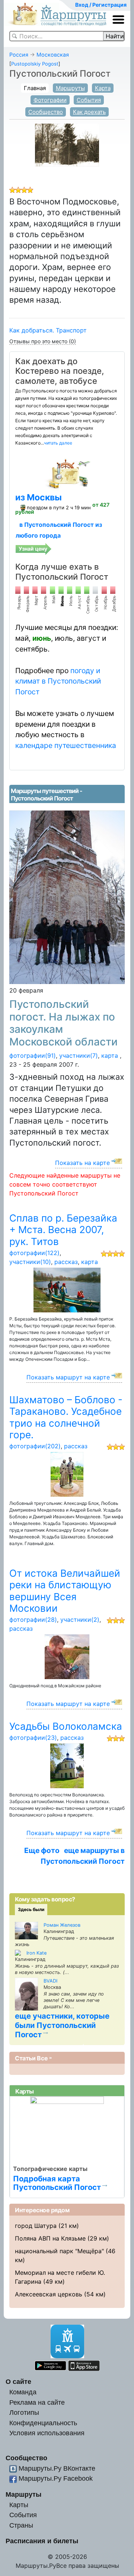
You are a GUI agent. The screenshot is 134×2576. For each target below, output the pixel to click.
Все (42, 2058)
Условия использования (47, 2433)
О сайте (18, 2381)
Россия (19, 55)
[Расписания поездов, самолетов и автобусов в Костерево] (67, 473)
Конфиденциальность (43, 2423)
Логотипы (24, 2412)
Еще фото (42, 1850)
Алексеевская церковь (49, 2294)
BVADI (50, 1981)
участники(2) (80, 1620)
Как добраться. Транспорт (48, 330)
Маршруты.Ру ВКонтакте (57, 2468)
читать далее (58, 443)
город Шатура (36, 2226)
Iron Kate (36, 1953)
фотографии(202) (35, 1446)
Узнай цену (33, 549)
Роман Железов (62, 1925)
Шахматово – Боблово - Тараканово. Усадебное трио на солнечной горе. (66, 1417)
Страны (21, 2525)
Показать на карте (82, 1163)
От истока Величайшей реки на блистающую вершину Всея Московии (65, 1591)
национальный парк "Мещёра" (59, 2251)
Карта (103, 88)
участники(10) (30, 1262)
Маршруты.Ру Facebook (56, 2478)
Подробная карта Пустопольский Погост (57, 2183)
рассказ (66, 1262)
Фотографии (50, 100)
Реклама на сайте (37, 2402)
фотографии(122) (34, 1253)
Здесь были (31, 1909)
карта (110, 1055)
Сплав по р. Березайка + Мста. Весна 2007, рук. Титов (63, 1230)
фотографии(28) (33, 1620)
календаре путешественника (66, 745)
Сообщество (46, 112)
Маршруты (70, 88)
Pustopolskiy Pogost (35, 64)
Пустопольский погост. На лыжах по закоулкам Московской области (63, 1023)
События (89, 100)
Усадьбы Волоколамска (66, 1726)
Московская (53, 55)
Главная (35, 88)
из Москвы (39, 497)
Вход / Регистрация (101, 5)
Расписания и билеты (42, 2541)
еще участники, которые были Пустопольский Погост (62, 2025)
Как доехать (89, 112)
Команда (23, 2392)
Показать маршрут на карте (68, 1377)
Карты (19, 2505)
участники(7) (79, 1055)
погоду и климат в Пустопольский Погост (58, 681)
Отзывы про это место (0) (43, 341)
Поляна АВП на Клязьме (50, 2238)
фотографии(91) (33, 1055)
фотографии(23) (33, 1738)
